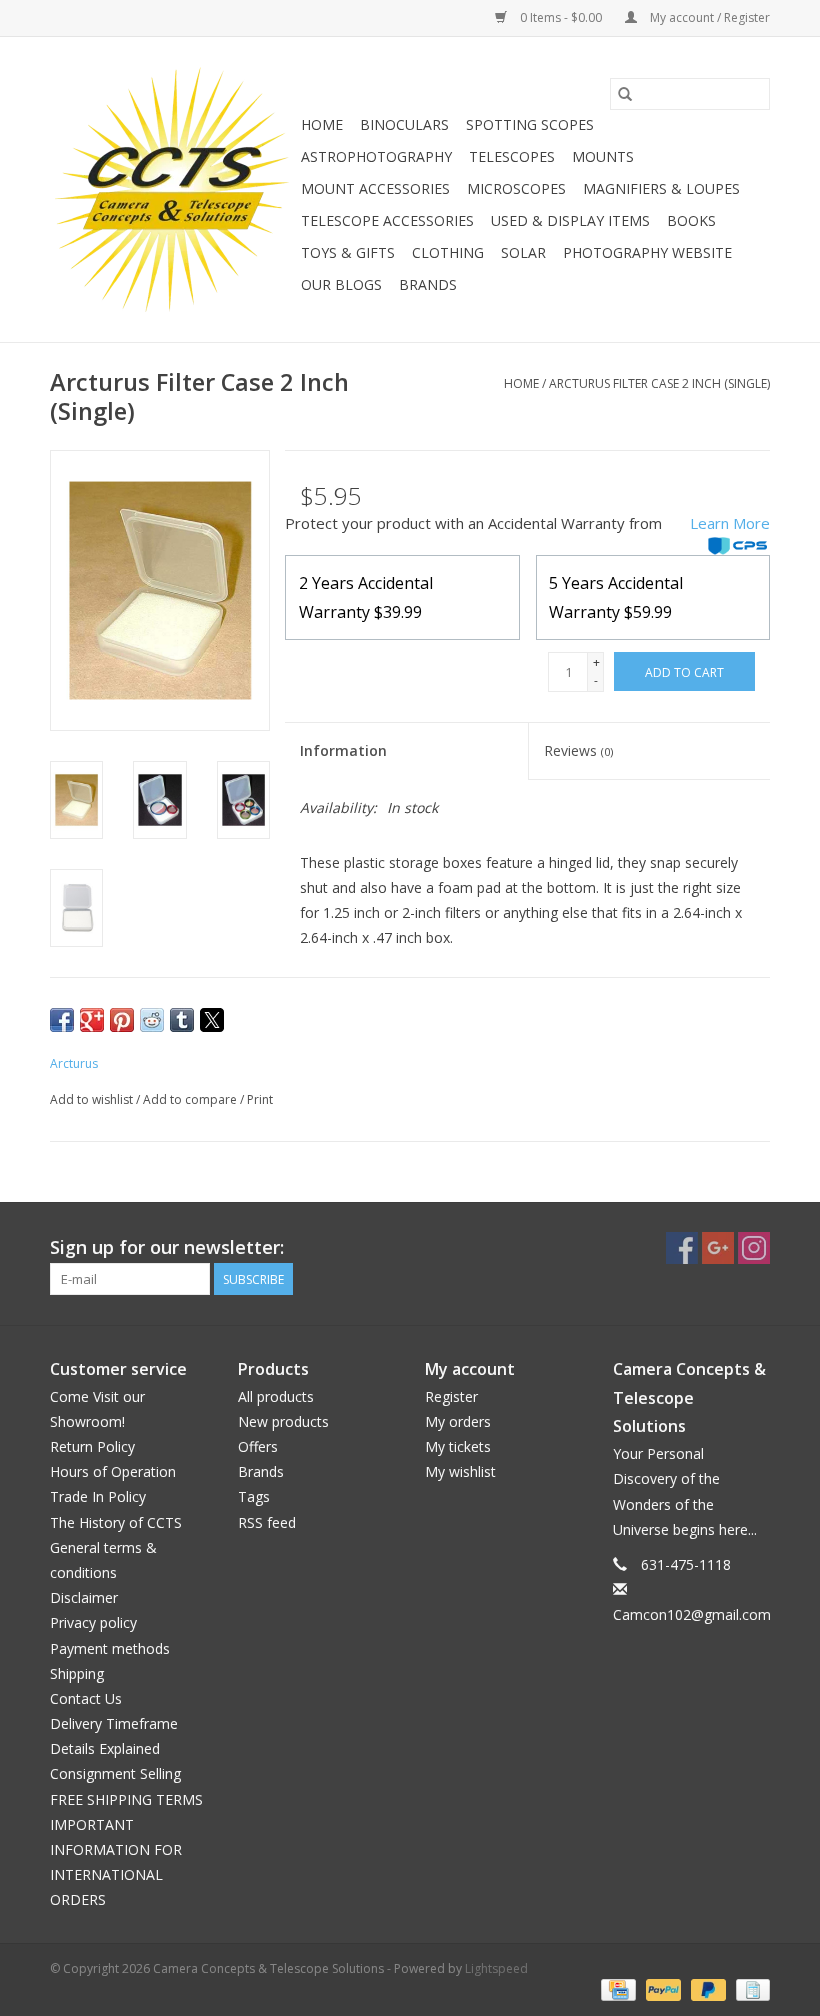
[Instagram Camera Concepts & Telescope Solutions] (754, 1248)
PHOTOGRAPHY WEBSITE (647, 252)
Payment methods (110, 1648)
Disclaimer (84, 1597)
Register (451, 1396)
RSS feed (267, 1522)
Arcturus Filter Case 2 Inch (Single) (659, 383)
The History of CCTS (116, 1522)
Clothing (448, 252)
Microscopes (516, 188)
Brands (428, 284)
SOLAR (523, 252)
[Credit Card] (616, 1988)
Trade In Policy (98, 1496)
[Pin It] (122, 1020)
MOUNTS (603, 156)
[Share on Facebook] (62, 1020)
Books (691, 220)
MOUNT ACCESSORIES (375, 188)
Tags (254, 1496)
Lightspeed (496, 1968)
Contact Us (86, 1698)
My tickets (458, 1446)
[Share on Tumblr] (182, 1020)
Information (343, 750)
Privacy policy (93, 1622)
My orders (458, 1421)
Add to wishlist (93, 1099)
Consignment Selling (115, 1773)
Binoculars (404, 124)
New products (283, 1421)
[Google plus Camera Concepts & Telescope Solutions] (718, 1248)
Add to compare (191, 1099)
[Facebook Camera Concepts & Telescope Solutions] (682, 1248)
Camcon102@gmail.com (692, 1614)
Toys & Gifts (348, 252)
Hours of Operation (113, 1471)
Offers (258, 1446)
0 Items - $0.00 (561, 17)
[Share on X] (212, 1020)
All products (276, 1396)
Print (260, 1099)
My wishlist (460, 1471)
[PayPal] (661, 1988)
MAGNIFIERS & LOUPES (661, 188)
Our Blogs (341, 284)
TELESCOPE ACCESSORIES (387, 220)
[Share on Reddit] (152, 1020)
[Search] (625, 94)
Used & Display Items (570, 220)
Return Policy (92, 1446)
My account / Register (708, 17)
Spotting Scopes (530, 124)
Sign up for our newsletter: (167, 1247)
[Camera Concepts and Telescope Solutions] (172, 189)
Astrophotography (376, 156)
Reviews (578, 750)
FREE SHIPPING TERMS (126, 1799)
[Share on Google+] (92, 1020)
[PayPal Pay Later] (706, 1988)
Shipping (77, 1673)
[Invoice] (749, 1988)
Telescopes (512, 156)
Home (322, 124)
